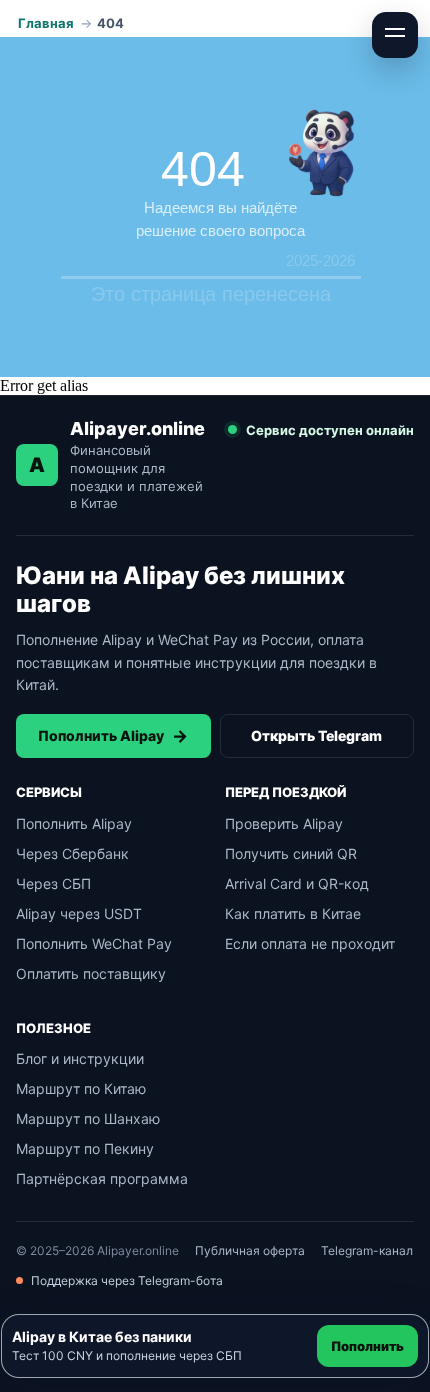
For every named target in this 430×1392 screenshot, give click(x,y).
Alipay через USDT (79, 913)
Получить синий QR (291, 853)
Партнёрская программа (102, 1178)
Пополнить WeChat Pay (94, 943)
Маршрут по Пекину (85, 1148)
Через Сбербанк (72, 853)
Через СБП (53, 883)
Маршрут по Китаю (81, 1088)
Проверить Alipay (284, 823)
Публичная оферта (250, 1250)
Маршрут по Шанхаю (88, 1118)
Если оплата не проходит (310, 943)
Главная (46, 23)
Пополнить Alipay (113, 736)
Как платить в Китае (293, 913)
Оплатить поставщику (91, 973)
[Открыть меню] (395, 35)
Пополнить (367, 1346)
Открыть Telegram (316, 735)
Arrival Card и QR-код (297, 883)
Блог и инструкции (80, 1058)
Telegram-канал (367, 1250)
